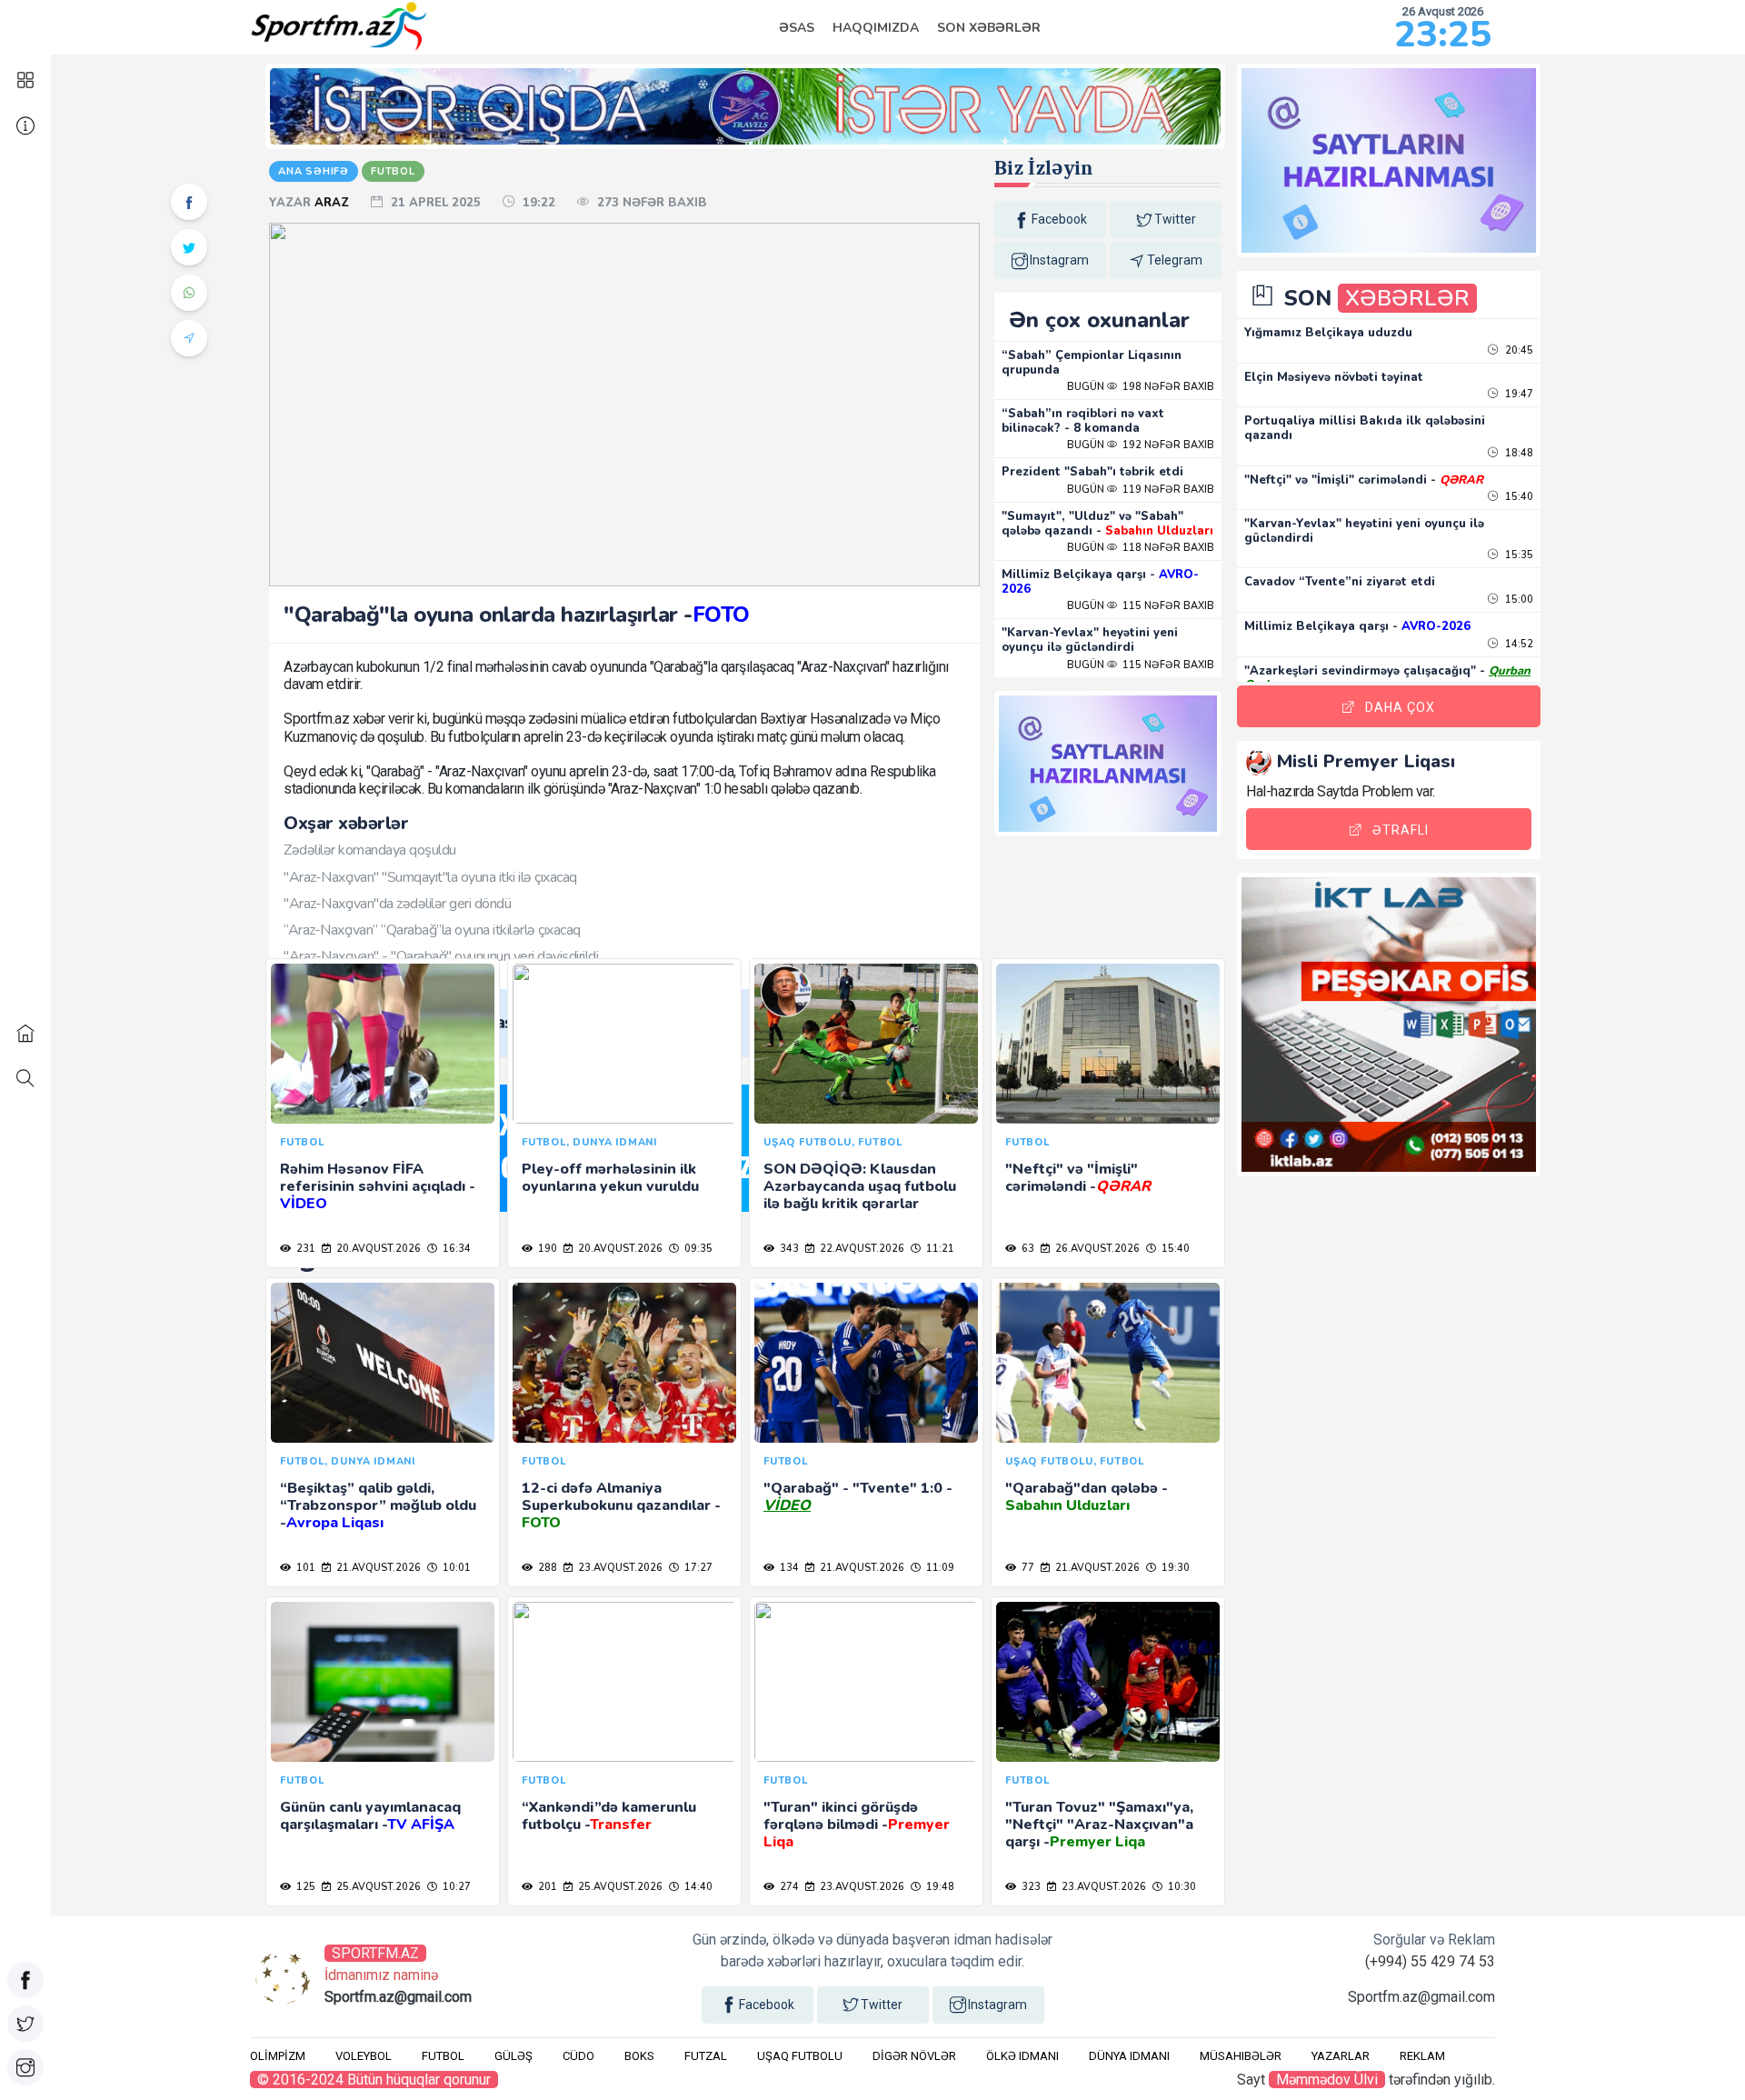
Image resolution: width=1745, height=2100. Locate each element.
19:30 (1174, 1568)
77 (1027, 1568)
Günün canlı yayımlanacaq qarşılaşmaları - (370, 1816)
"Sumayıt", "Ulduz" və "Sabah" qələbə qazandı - (1107, 524)
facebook (1059, 219)
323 (1030, 1887)
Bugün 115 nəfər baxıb (1141, 606)
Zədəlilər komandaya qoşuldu (370, 850)
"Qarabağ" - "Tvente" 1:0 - (858, 1497)
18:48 (1518, 453)
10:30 (1181, 1887)
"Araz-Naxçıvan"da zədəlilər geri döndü (397, 904)
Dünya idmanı (1129, 2056)
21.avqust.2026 (377, 1568)
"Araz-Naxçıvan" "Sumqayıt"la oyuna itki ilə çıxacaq (430, 877)
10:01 (455, 1568)
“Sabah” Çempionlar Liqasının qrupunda (1092, 363)
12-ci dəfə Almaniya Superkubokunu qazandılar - (621, 1505)
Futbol (443, 2056)
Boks (639, 2056)
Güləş (514, 2056)
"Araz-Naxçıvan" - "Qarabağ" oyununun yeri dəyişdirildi (441, 956)
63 (1027, 1249)
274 (788, 1887)
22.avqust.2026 (861, 1249)
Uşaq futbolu (800, 2056)
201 (546, 1887)
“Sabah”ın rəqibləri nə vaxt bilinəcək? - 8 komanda (1083, 421)
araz (334, 203)
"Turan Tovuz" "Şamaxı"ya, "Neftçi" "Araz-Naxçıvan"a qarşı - (1099, 1825)
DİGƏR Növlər (914, 2056)
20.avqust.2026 (377, 1249)
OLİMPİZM (278, 2056)
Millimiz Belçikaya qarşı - (1100, 582)
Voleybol (364, 2056)
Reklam (1422, 2056)
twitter (1175, 219)
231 (304, 1249)
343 (788, 1249)
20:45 (1518, 350)
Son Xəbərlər (989, 28)
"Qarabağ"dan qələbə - (1087, 1497)
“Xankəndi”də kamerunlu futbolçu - (609, 1816)
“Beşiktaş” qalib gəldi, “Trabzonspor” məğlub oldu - (378, 1505)
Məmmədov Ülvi (1327, 2080)
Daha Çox (1400, 707)
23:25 (1443, 35)
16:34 (455, 1249)
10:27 (455, 1887)
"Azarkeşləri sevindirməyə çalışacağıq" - (1387, 678)
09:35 (697, 1249)
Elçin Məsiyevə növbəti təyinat (1334, 377)
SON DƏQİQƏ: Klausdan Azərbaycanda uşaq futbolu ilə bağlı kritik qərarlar (860, 1186)
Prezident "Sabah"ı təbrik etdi (1092, 472)
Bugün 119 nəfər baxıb (1141, 490)
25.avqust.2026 (377, 1887)
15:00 (1518, 600)
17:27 (697, 1568)
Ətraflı (1401, 830)
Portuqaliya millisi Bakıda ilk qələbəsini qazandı (1365, 428)
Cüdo (578, 2056)
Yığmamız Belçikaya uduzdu (1328, 333)
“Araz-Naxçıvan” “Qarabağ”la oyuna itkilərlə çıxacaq (432, 930)
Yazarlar (1341, 2056)
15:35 (1518, 555)
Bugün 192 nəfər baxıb (1141, 445)
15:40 (1174, 1249)
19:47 (1518, 394)
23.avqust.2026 (619, 1568)
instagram (1059, 260)
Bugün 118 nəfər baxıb (1141, 548)
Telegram (1175, 260)
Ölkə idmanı (1022, 2056)
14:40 (697, 1887)
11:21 (939, 1249)
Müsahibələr (1241, 2056)
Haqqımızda (876, 28)
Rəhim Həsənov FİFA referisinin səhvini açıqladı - (377, 1186)
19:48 (939, 1887)
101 (304, 1568)
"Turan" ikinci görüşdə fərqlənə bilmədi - (857, 1825)
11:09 (939, 1568)
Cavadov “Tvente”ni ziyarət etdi (1340, 582)
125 (304, 1887)
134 (788, 1568)
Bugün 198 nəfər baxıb (1141, 387)
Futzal (706, 2056)
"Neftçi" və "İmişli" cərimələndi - (1078, 1178)
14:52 (1518, 644)
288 (546, 1568)
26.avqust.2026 (1096, 1249)
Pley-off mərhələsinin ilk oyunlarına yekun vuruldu (610, 1178)
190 (546, 1249)
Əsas (797, 28)
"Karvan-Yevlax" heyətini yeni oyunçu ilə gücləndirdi (1090, 640)
